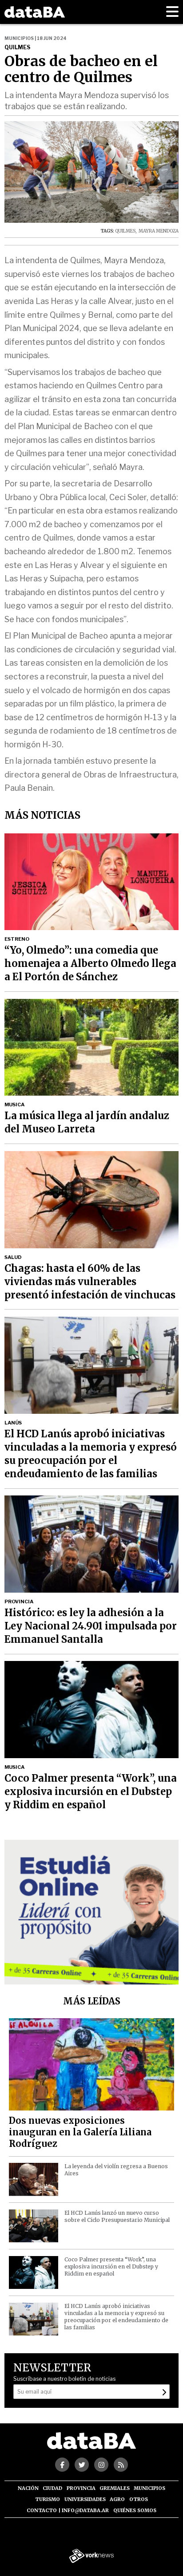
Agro (117, 2499)
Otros (139, 2499)
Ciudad (52, 2488)
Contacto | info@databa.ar (68, 2510)
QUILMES (125, 231)
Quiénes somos (135, 2510)
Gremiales (115, 2488)
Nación (28, 2488)
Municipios (149, 2488)
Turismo (48, 2499)
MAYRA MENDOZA (158, 231)
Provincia (81, 2488)
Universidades (85, 2499)
